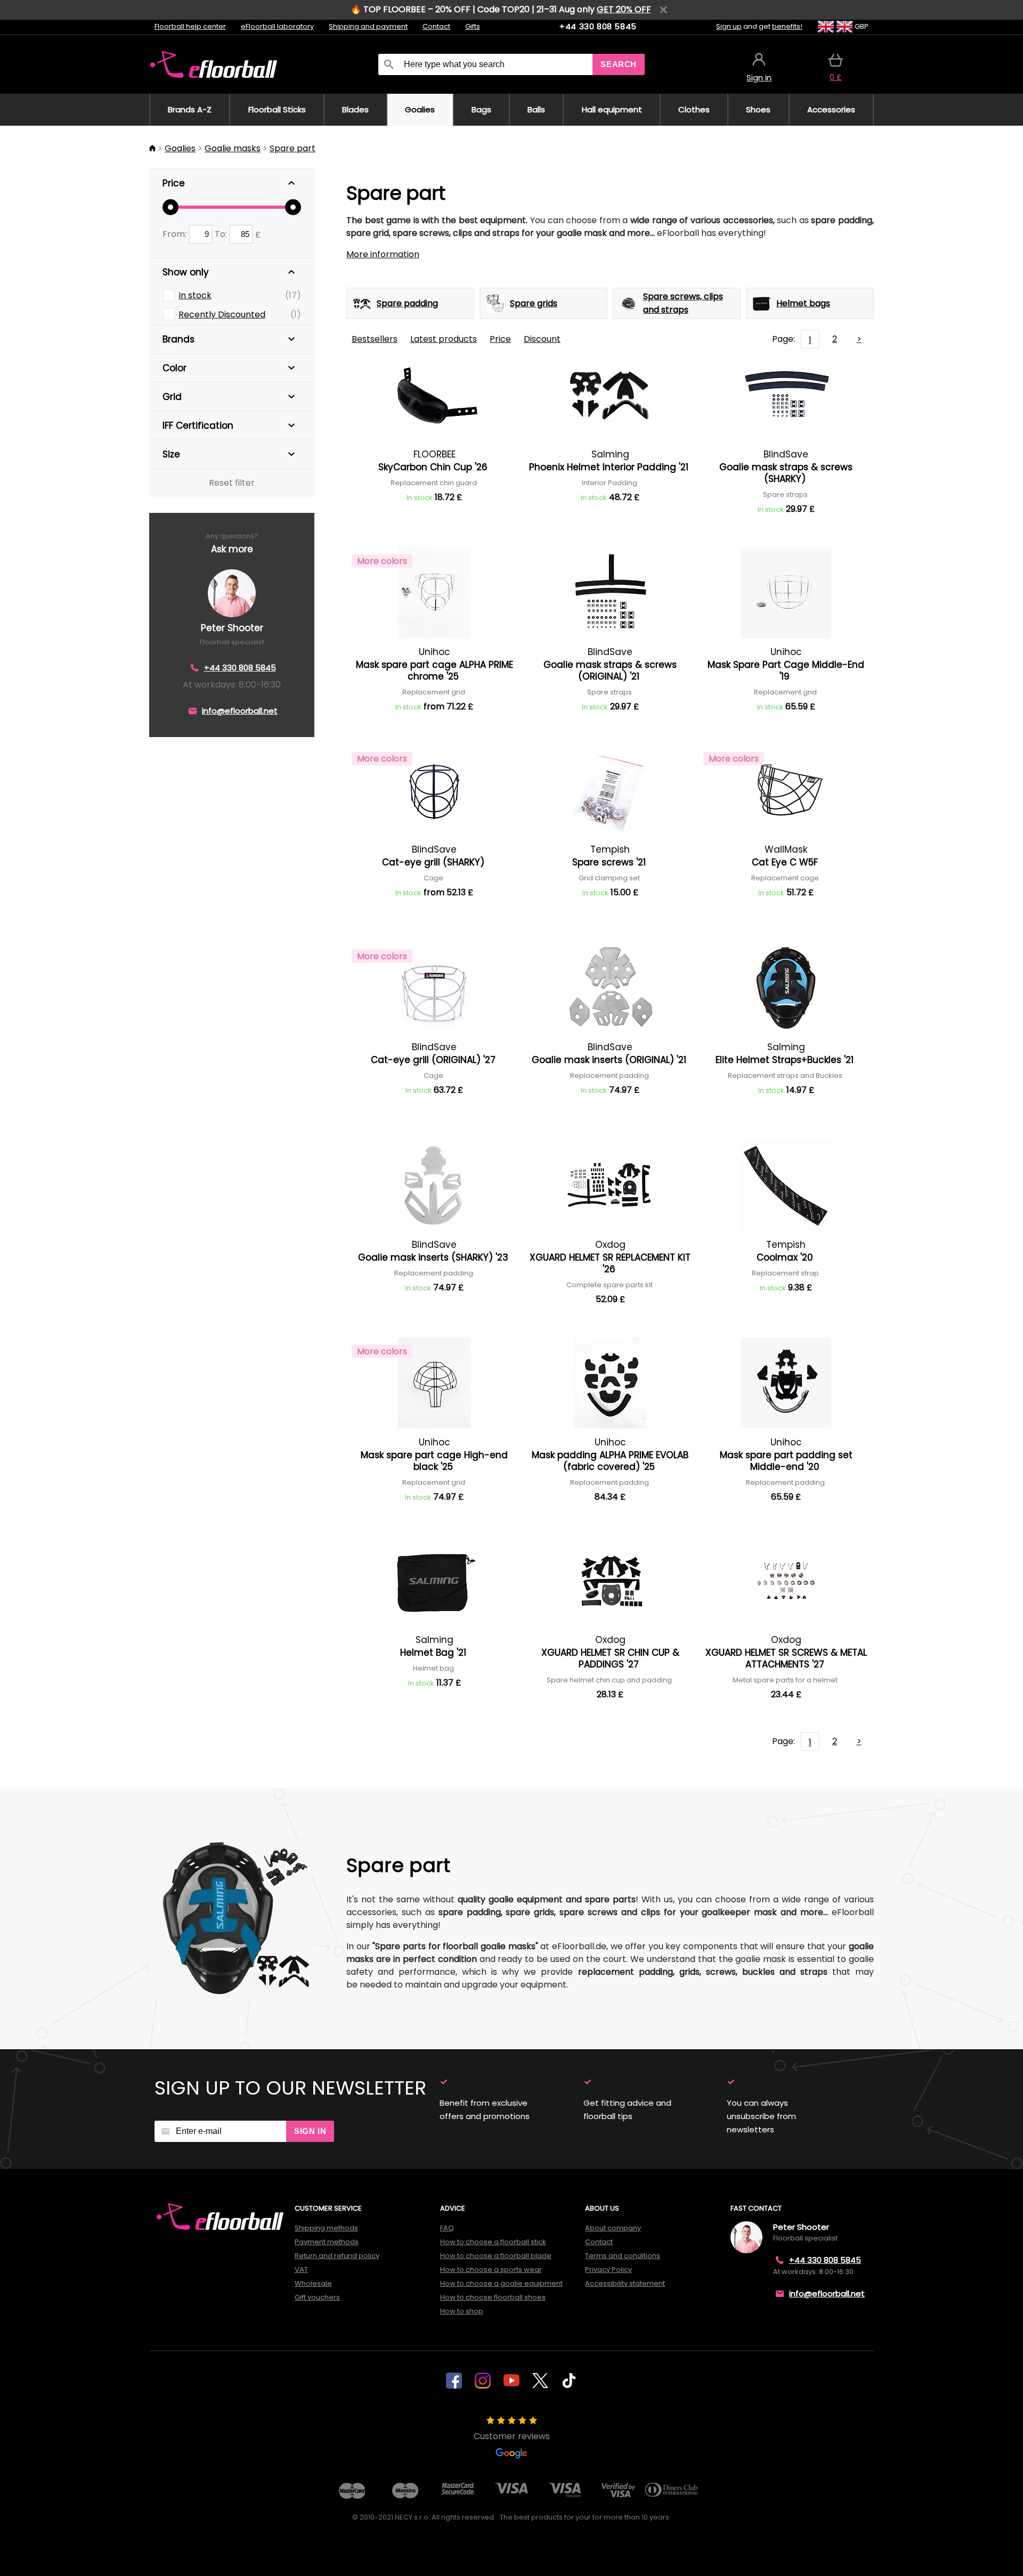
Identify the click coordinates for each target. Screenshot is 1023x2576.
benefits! (787, 26)
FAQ (447, 2228)
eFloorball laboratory (277, 26)
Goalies (180, 148)
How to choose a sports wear (491, 2270)
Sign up (729, 26)
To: (222, 234)
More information (383, 254)
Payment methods (327, 2242)
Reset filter (232, 483)
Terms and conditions (623, 2256)
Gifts (473, 26)
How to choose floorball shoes (493, 2297)
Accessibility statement (625, 2283)
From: (176, 234)
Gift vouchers (317, 2297)
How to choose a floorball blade (496, 2256)
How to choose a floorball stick (493, 2242)
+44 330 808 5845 (598, 26)
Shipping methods (326, 2228)
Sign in (310, 2131)
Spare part (293, 148)
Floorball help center (190, 26)
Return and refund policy (337, 2256)
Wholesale (313, 2283)
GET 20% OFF (624, 9)
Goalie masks (233, 148)
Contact (436, 26)
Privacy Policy (608, 2270)
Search (619, 64)
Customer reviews (512, 2436)
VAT (301, 2270)
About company (613, 2228)
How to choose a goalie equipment (501, 2283)
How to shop (462, 2311)
